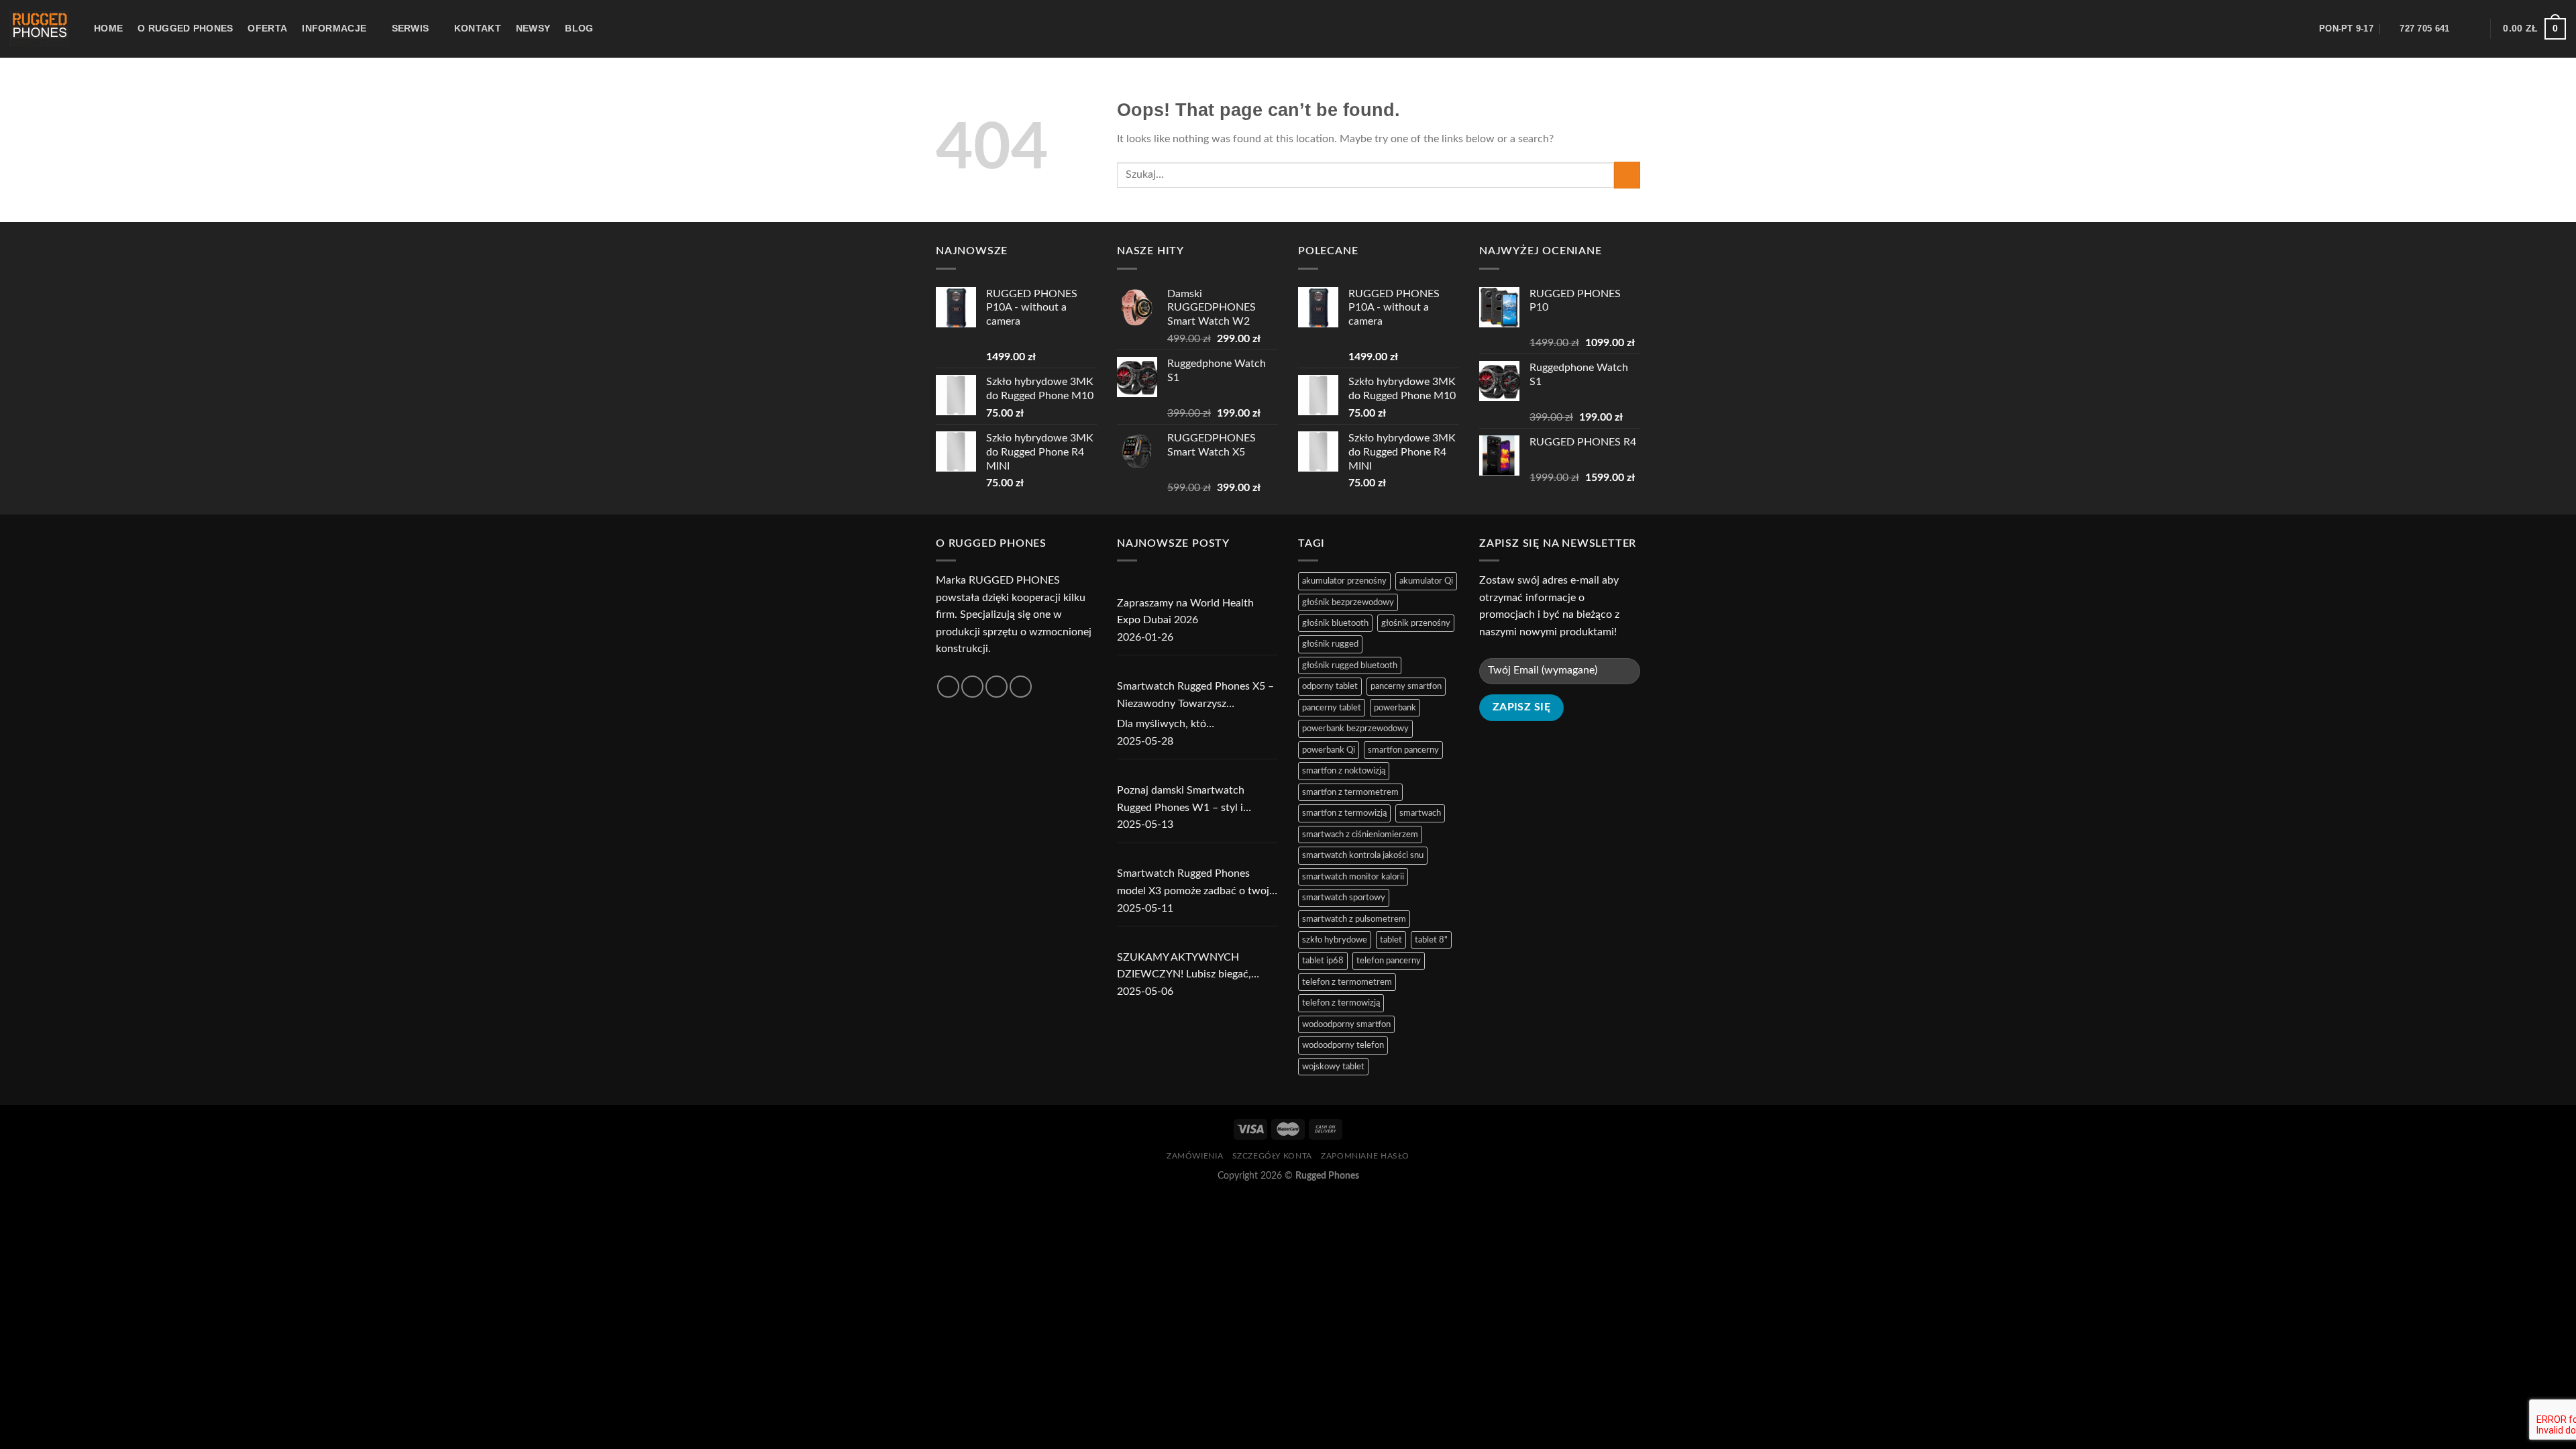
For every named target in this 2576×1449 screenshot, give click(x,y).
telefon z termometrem (1347, 982)
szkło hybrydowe (1335, 940)
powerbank (1395, 708)
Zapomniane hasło (1365, 1156)
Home (108, 28)
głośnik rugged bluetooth (1350, 665)
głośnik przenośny (1416, 623)
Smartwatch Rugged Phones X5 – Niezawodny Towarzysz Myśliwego (1195, 697)
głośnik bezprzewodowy (1348, 602)
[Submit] (1627, 175)
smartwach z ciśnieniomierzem (1360, 835)
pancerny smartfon (1406, 686)
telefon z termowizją (1341, 1003)
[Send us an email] (1021, 687)
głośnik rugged (1330, 644)
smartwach (1420, 813)
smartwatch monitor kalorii (1353, 877)
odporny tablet (1330, 686)
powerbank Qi (1329, 750)
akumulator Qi (1426, 581)
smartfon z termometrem (1350, 792)
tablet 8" (1431, 940)
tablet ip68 (1323, 961)
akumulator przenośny (1344, 581)
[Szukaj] (2287, 29)
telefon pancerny (1389, 961)
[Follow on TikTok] (997, 687)
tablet (1391, 940)
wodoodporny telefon (1343, 1045)
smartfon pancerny (1403, 750)
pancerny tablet (1332, 708)
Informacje (334, 28)
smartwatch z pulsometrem (1354, 919)
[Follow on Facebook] (948, 687)
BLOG (579, 28)
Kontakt (478, 28)
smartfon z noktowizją (1344, 771)
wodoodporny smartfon (1346, 1024)
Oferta (267, 28)
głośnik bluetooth (1335, 623)
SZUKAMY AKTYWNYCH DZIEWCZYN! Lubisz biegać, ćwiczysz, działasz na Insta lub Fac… (1187, 968)
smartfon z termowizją (1344, 813)
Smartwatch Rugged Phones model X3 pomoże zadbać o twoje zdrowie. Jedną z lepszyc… (1196, 884)
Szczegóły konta (1272, 1156)
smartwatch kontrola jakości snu (1363, 855)
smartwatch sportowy (1344, 898)
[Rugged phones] (42, 29)
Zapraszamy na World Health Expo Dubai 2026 (1185, 612)
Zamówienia (1195, 1156)
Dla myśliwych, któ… (1166, 724)
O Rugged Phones (185, 28)
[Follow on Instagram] (972, 687)
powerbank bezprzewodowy (1355, 729)
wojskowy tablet (1333, 1067)
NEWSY (533, 28)
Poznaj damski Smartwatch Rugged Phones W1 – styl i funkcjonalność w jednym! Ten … (1193, 801)
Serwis (411, 28)
